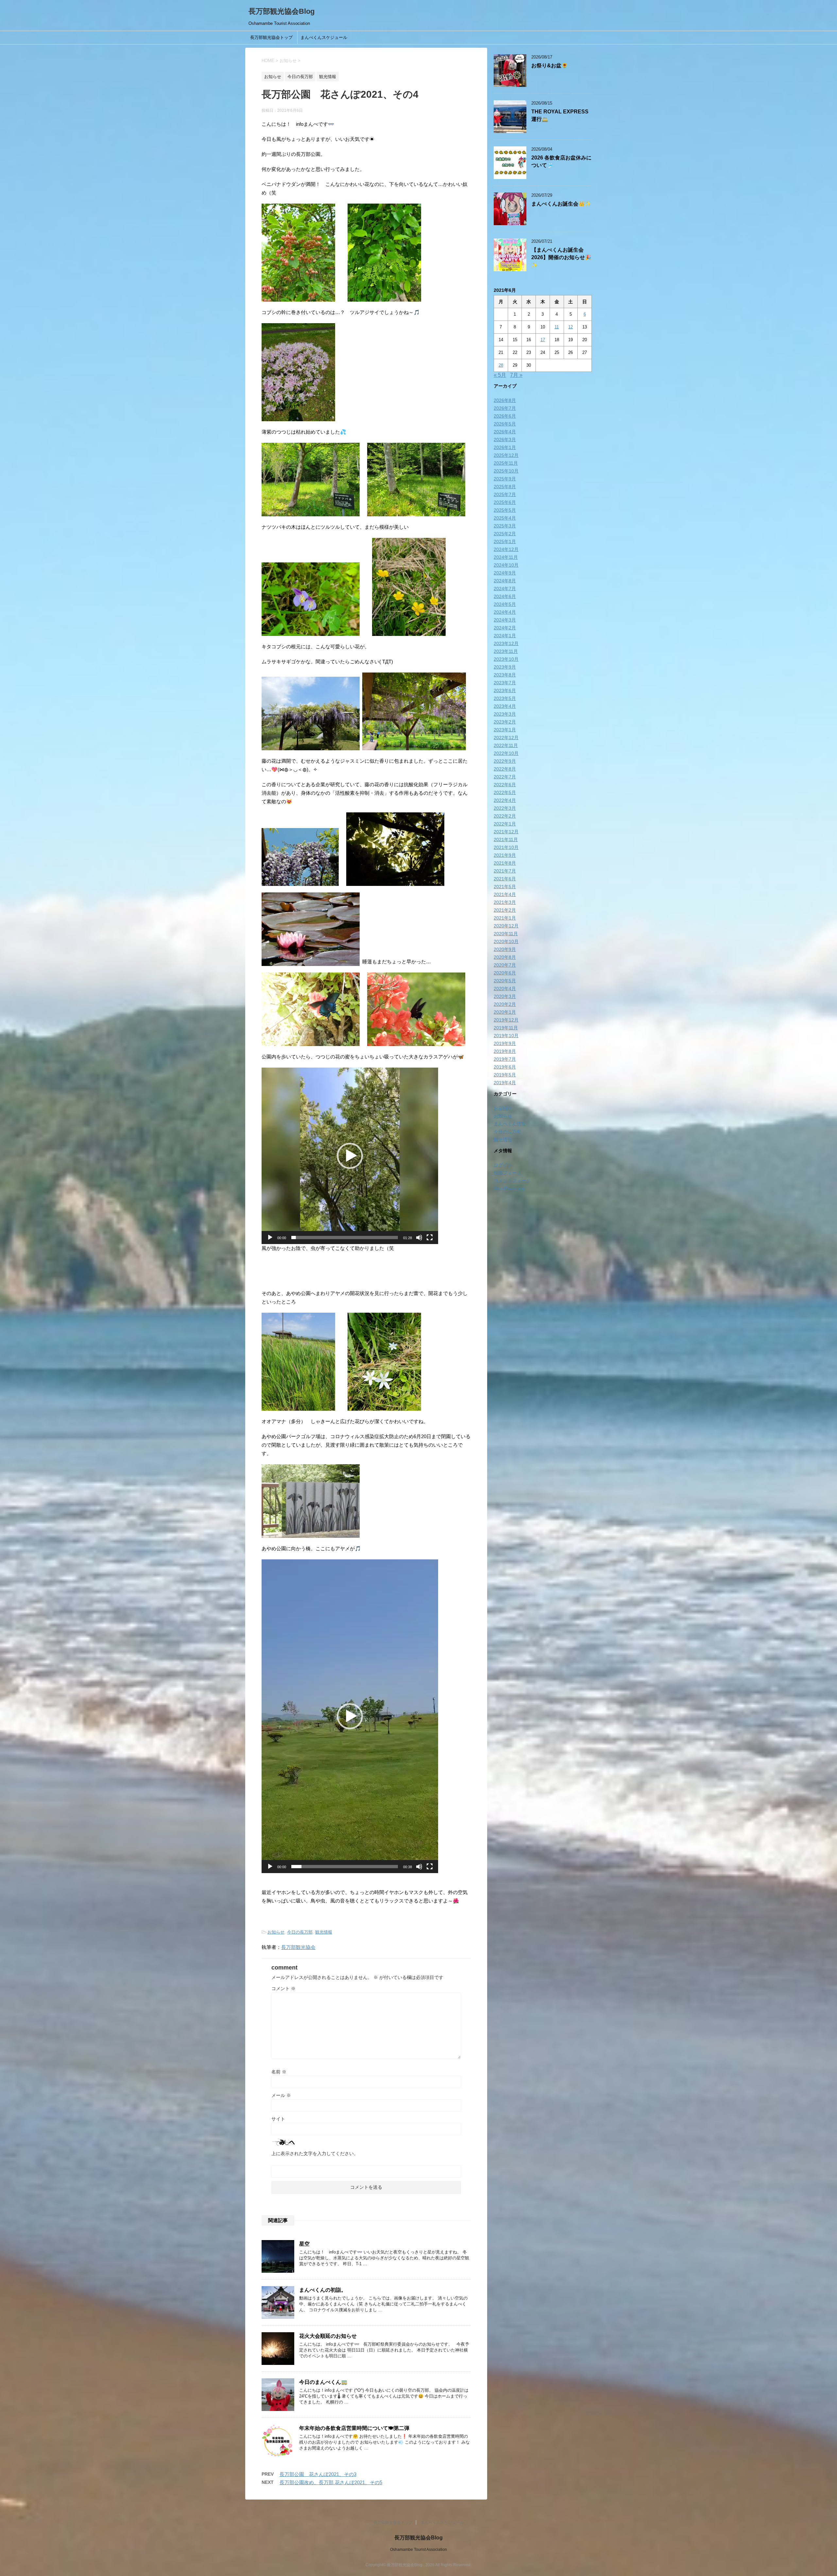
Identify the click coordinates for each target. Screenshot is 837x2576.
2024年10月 (506, 565)
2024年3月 (505, 620)
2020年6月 (505, 973)
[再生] (270, 1238)
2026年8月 (505, 400)
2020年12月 (506, 926)
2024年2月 (505, 628)
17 (543, 340)
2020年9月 (505, 949)
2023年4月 (505, 706)
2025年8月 (505, 487)
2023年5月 (505, 698)
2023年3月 (505, 714)
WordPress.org (509, 1188)
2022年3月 (505, 808)
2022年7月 (505, 777)
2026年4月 (505, 432)
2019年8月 (505, 1051)
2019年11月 (506, 1028)
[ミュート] (419, 1238)
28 (501, 365)
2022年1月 (505, 824)
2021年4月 (505, 894)
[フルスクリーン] (430, 1238)
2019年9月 (505, 1043)
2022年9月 (505, 761)
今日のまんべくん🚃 (323, 2382)
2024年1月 (505, 636)
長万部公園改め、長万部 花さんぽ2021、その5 (331, 2482)
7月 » (516, 375)
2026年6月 (505, 416)
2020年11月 (506, 934)
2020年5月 (505, 981)
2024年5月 (505, 604)
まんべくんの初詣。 (323, 2290)
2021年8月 (505, 863)
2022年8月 (505, 769)
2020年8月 (505, 957)
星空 (304, 2244)
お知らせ (276, 1932)
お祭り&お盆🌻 (549, 66)
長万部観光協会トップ (271, 37)
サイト (278, 2119)
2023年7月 (505, 683)
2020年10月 (506, 941)
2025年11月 (506, 463)
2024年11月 (506, 557)
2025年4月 (505, 518)
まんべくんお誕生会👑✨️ (561, 204)
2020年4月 (505, 989)
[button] (350, 1156)
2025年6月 (505, 502)
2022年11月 (506, 745)
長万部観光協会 (298, 1947)
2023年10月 (506, 659)
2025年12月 (506, 455)
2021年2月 (505, 910)
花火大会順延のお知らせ (328, 2336)
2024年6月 (505, 596)
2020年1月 (505, 1012)
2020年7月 (505, 965)
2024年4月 (505, 612)
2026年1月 (505, 447)
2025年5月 (505, 510)
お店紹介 (503, 1108)
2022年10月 (506, 753)
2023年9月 (505, 667)
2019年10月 (506, 1036)
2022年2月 (505, 816)
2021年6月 (505, 879)
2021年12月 (506, 832)
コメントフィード (512, 1181)
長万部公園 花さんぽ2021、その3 (318, 2474)
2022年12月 (506, 738)
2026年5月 (505, 424)
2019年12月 (506, 1020)
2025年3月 (505, 526)
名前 (279, 2072)
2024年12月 (506, 549)
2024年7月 (505, 589)
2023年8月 (505, 675)
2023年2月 (505, 722)
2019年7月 (505, 1059)
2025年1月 (505, 541)
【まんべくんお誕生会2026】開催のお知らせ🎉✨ (561, 258)
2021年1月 (505, 918)
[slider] (345, 1238)
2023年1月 (505, 730)
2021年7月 (505, 871)
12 (571, 327)
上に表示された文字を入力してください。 (315, 2153)
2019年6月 (505, 1067)
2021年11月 (506, 839)
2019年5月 (505, 1075)
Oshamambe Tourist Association (418, 2550)
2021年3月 (505, 902)
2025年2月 (505, 534)
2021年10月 (506, 847)
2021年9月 (505, 855)
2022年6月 (505, 785)
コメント (283, 1988)
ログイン (503, 1165)
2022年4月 (505, 800)
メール (281, 2095)
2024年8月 (505, 581)
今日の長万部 (300, 1932)
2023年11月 (506, 651)
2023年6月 (505, 690)
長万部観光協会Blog (282, 11)
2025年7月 (505, 494)
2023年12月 (506, 643)
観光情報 (324, 1932)
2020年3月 (505, 996)
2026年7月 (505, 408)
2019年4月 (505, 1083)
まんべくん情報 (510, 1124)
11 (557, 327)
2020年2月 (505, 1004)
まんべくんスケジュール (324, 37)
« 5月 (500, 375)
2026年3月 (505, 440)
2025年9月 (505, 479)
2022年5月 (505, 792)
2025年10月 (506, 471)
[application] (350, 1156)
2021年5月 (505, 887)
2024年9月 (505, 573)
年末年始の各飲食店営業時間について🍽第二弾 (354, 2428)
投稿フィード (507, 1173)
